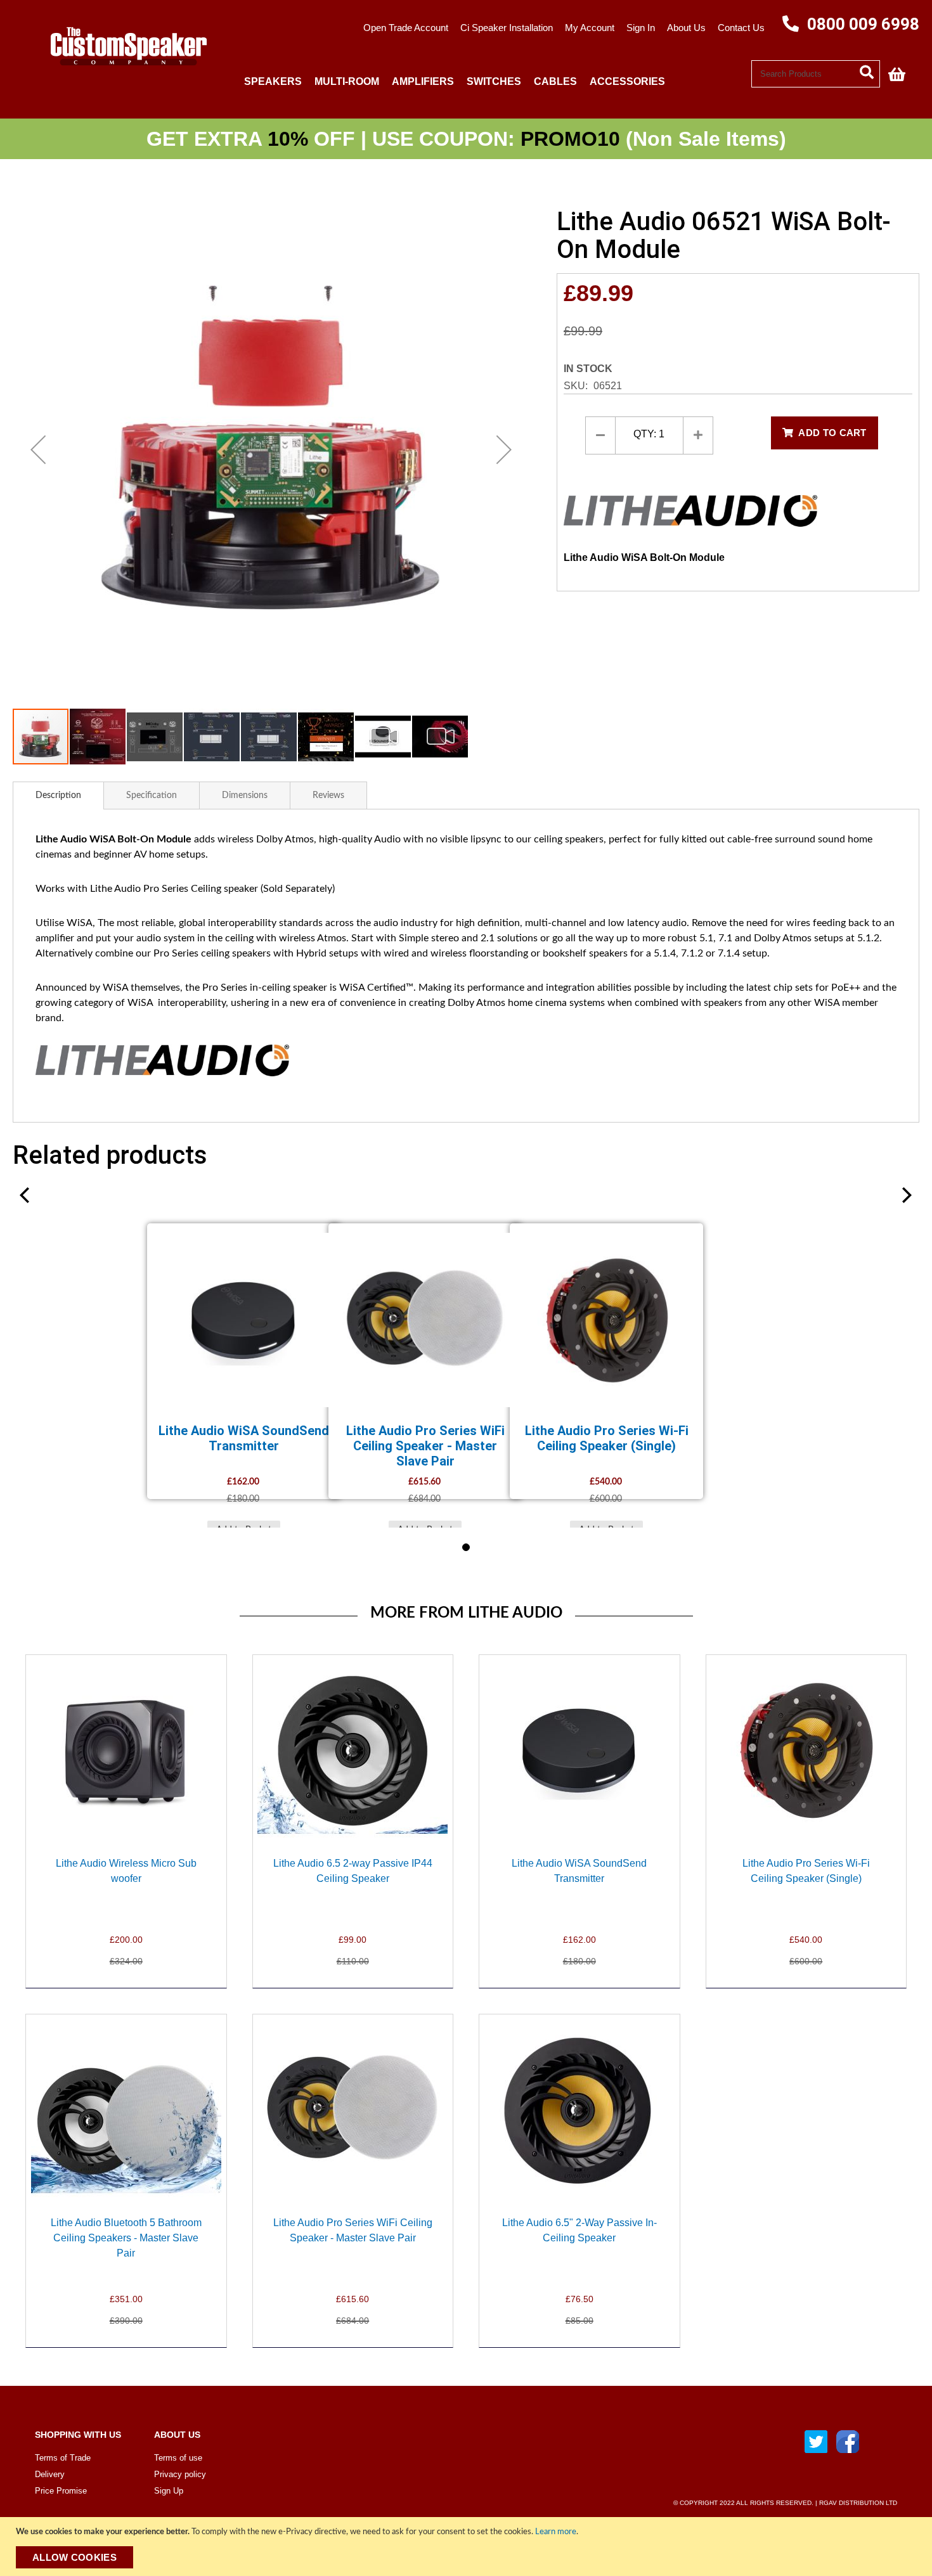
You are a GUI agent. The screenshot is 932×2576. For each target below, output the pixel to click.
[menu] (495, 81)
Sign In (641, 28)
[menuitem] (273, 81)
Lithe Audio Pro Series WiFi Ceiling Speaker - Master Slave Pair (425, 1446)
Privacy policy (180, 2474)
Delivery (50, 2474)
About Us (686, 28)
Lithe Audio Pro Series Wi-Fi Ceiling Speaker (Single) (607, 1438)
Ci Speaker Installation (507, 28)
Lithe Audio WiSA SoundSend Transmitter (244, 1438)
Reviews (328, 795)
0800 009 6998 (861, 24)
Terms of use (178, 2458)
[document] (468, 2547)
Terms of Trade (63, 2458)
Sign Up (169, 2491)
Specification (152, 795)
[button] (38, 449)
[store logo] (124, 74)
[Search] (870, 71)
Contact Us (741, 28)
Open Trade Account (406, 28)
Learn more (556, 2532)
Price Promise (61, 2491)
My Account (590, 28)
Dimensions (245, 795)
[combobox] (816, 74)
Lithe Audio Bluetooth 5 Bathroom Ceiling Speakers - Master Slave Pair (126, 2238)
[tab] (58, 795)
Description (58, 795)
